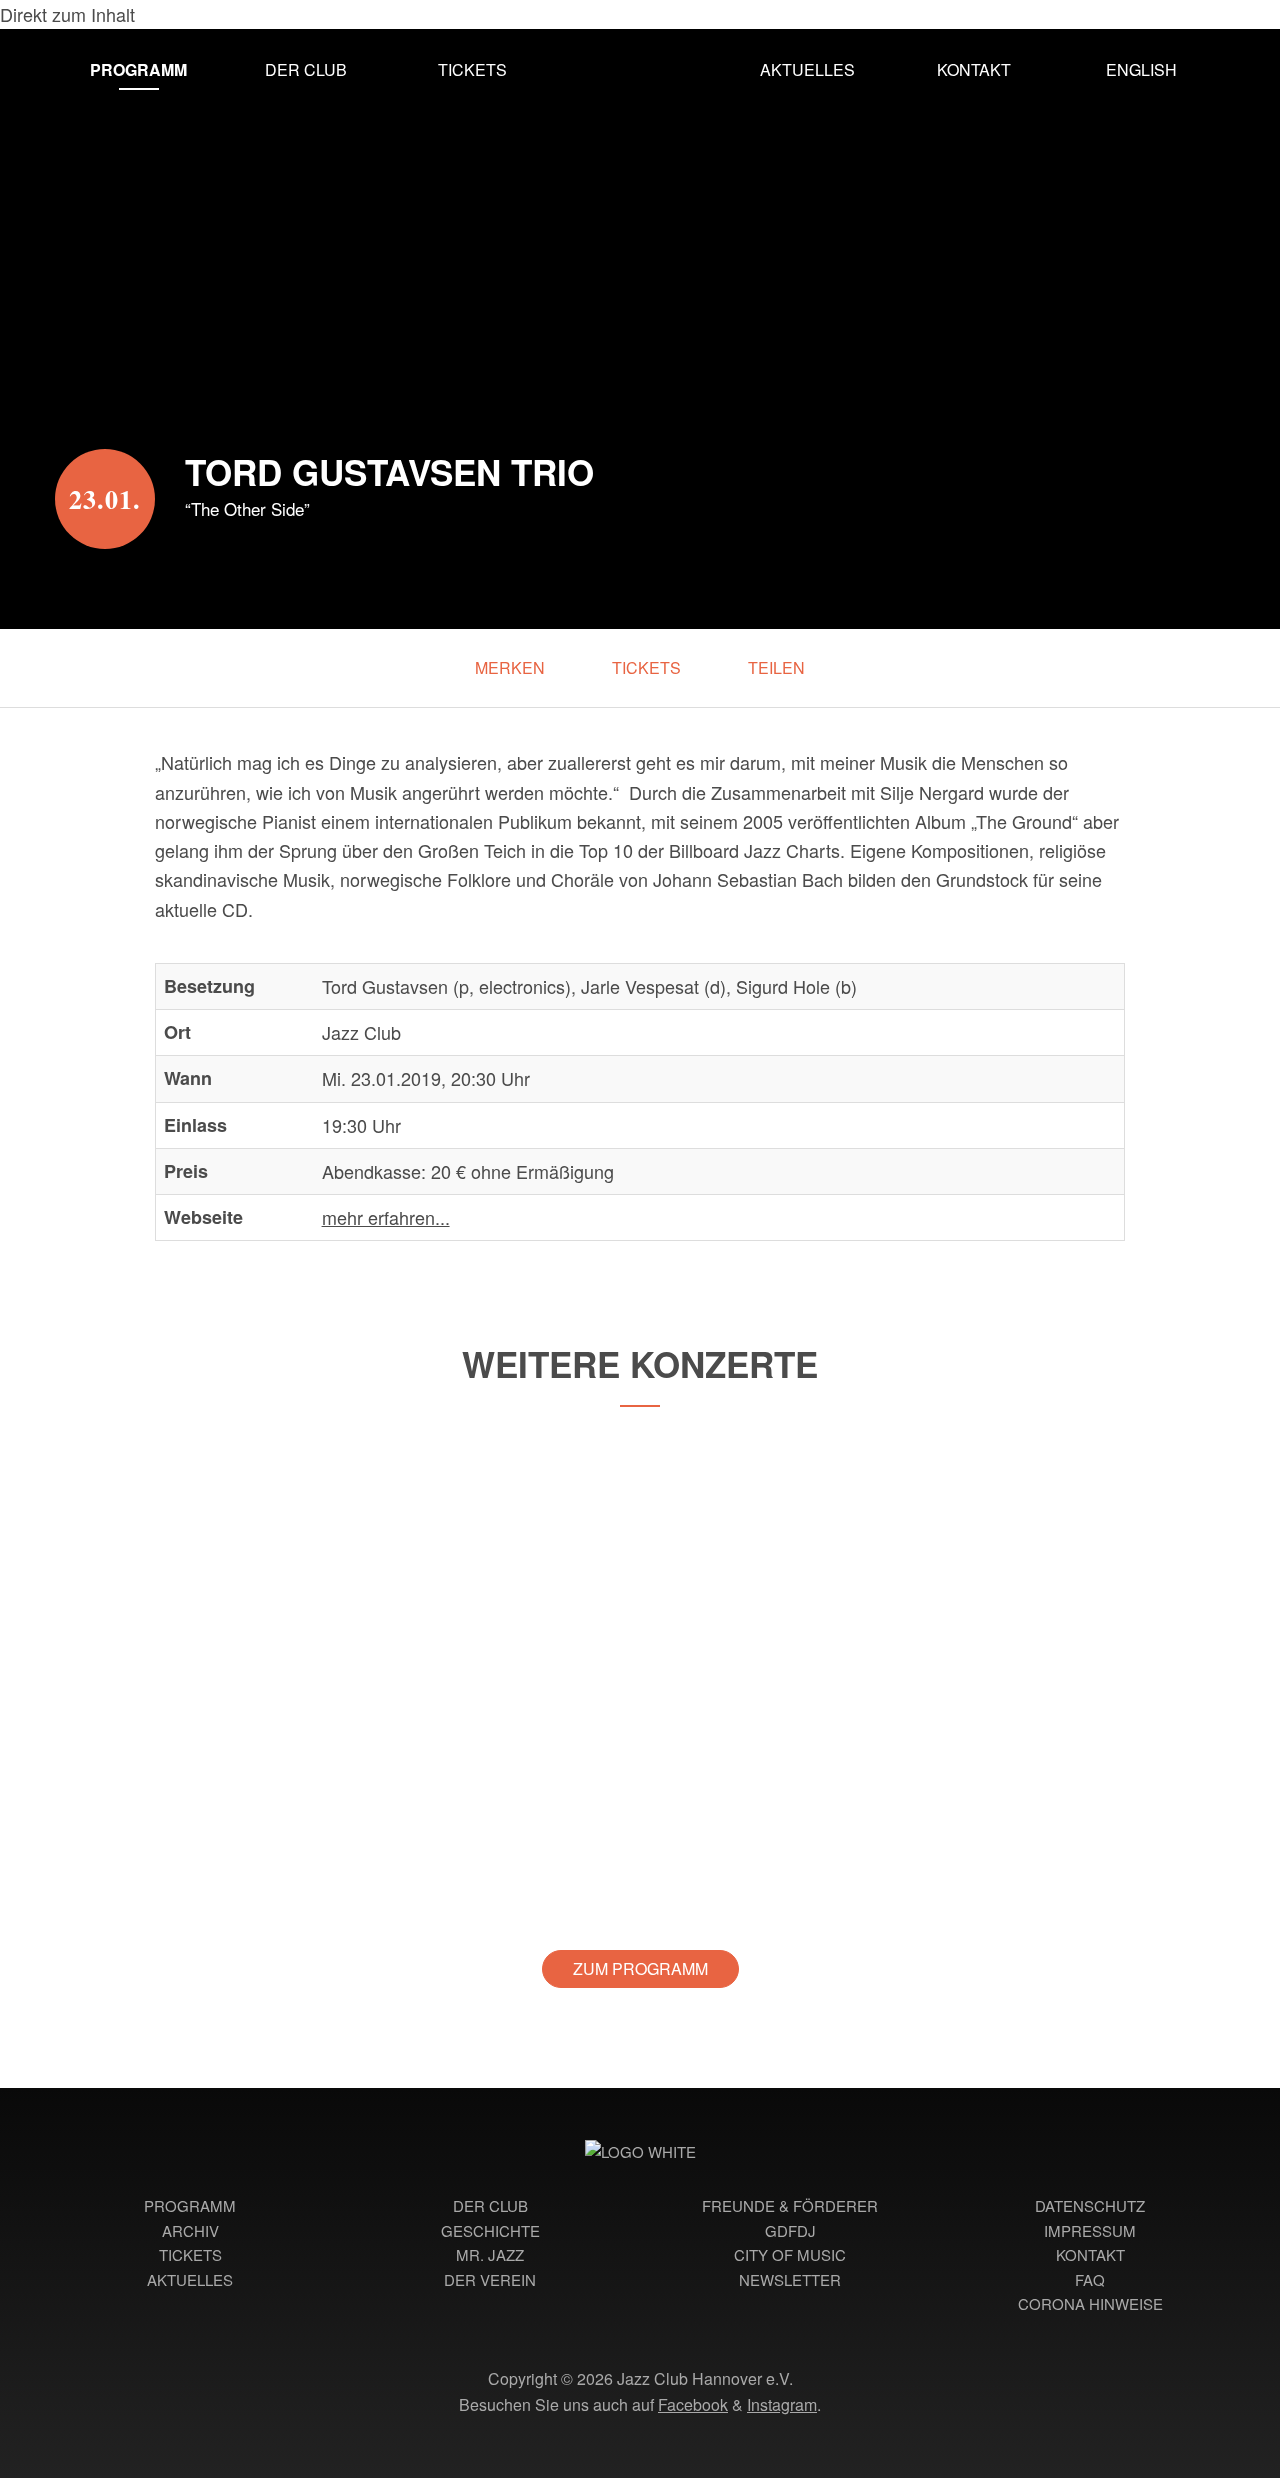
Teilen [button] (776, 667)
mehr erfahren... (386, 1217)
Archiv (190, 2230)
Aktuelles (807, 69)
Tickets (472, 69)
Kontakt (974, 69)
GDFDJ (790, 2230)
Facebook (693, 2404)
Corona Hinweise (1090, 2303)
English (1141, 69)
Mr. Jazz (490, 2254)
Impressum (1090, 2230)
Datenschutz (1090, 2205)
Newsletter (790, 2279)
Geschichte (490, 2230)
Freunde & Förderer (790, 2205)
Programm (138, 69)
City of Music (790, 2254)
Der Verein (490, 2279)
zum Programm (640, 1968)
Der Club (306, 69)
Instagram (782, 2404)
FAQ (1090, 2279)
